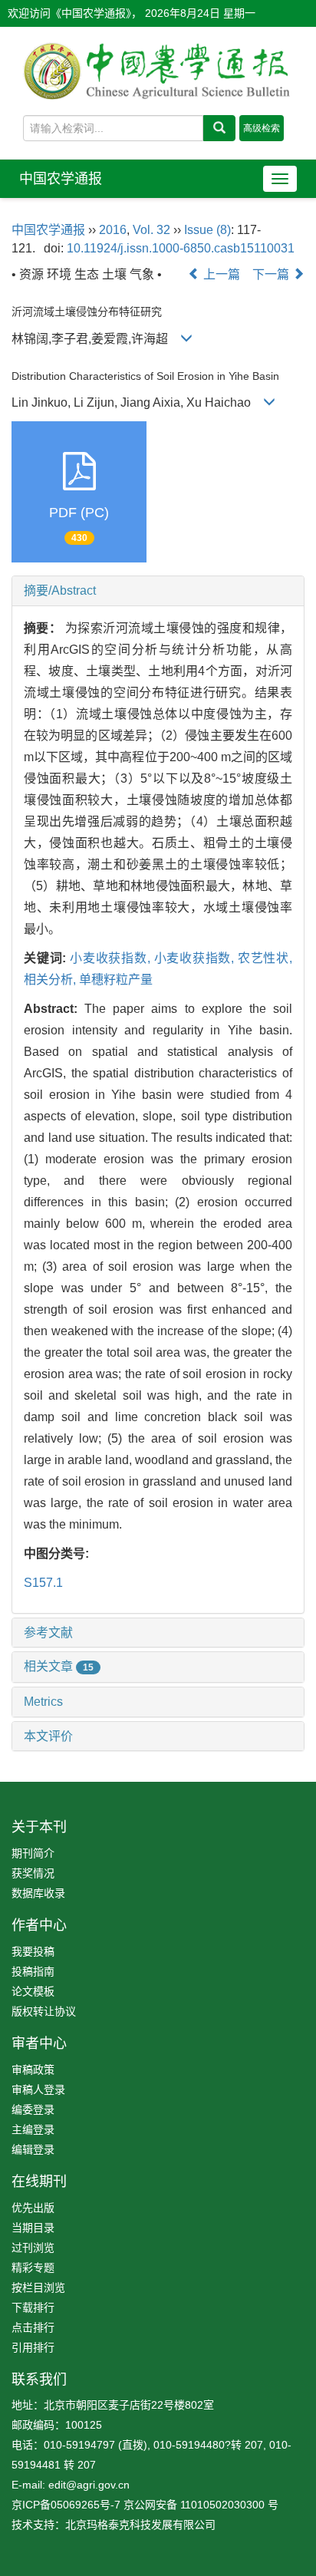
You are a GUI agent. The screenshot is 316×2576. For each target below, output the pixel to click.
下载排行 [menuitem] (33, 2307)
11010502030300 (222, 2505)
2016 (113, 230)
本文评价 (48, 1736)
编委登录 (33, 2109)
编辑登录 (33, 2149)
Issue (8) (207, 230)
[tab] (158, 591)
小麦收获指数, (112, 958)
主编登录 (33, 2129)
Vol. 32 (151, 230)
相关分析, (51, 980)
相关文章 (59, 1666)
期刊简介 (33, 1853)
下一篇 (272, 274)
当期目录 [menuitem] (33, 2228)
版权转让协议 (44, 2011)
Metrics (43, 1702)
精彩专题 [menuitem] (33, 2268)
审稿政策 (33, 2070)
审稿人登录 (38, 2089)
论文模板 (33, 1991)
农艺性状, (265, 958)
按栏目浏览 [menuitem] (38, 2287)
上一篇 (220, 274)
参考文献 (48, 1633)
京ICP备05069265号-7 (66, 2505)
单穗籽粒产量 (116, 980)
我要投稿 (33, 1951)
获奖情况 (33, 1873)
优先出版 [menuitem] (33, 2208)
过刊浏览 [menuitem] (33, 2248)
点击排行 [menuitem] (33, 2327)
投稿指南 (33, 1971)
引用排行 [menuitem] (33, 2347)
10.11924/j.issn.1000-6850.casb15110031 (181, 248)
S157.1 (43, 1583)
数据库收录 (38, 1893)
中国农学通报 (61, 179)
